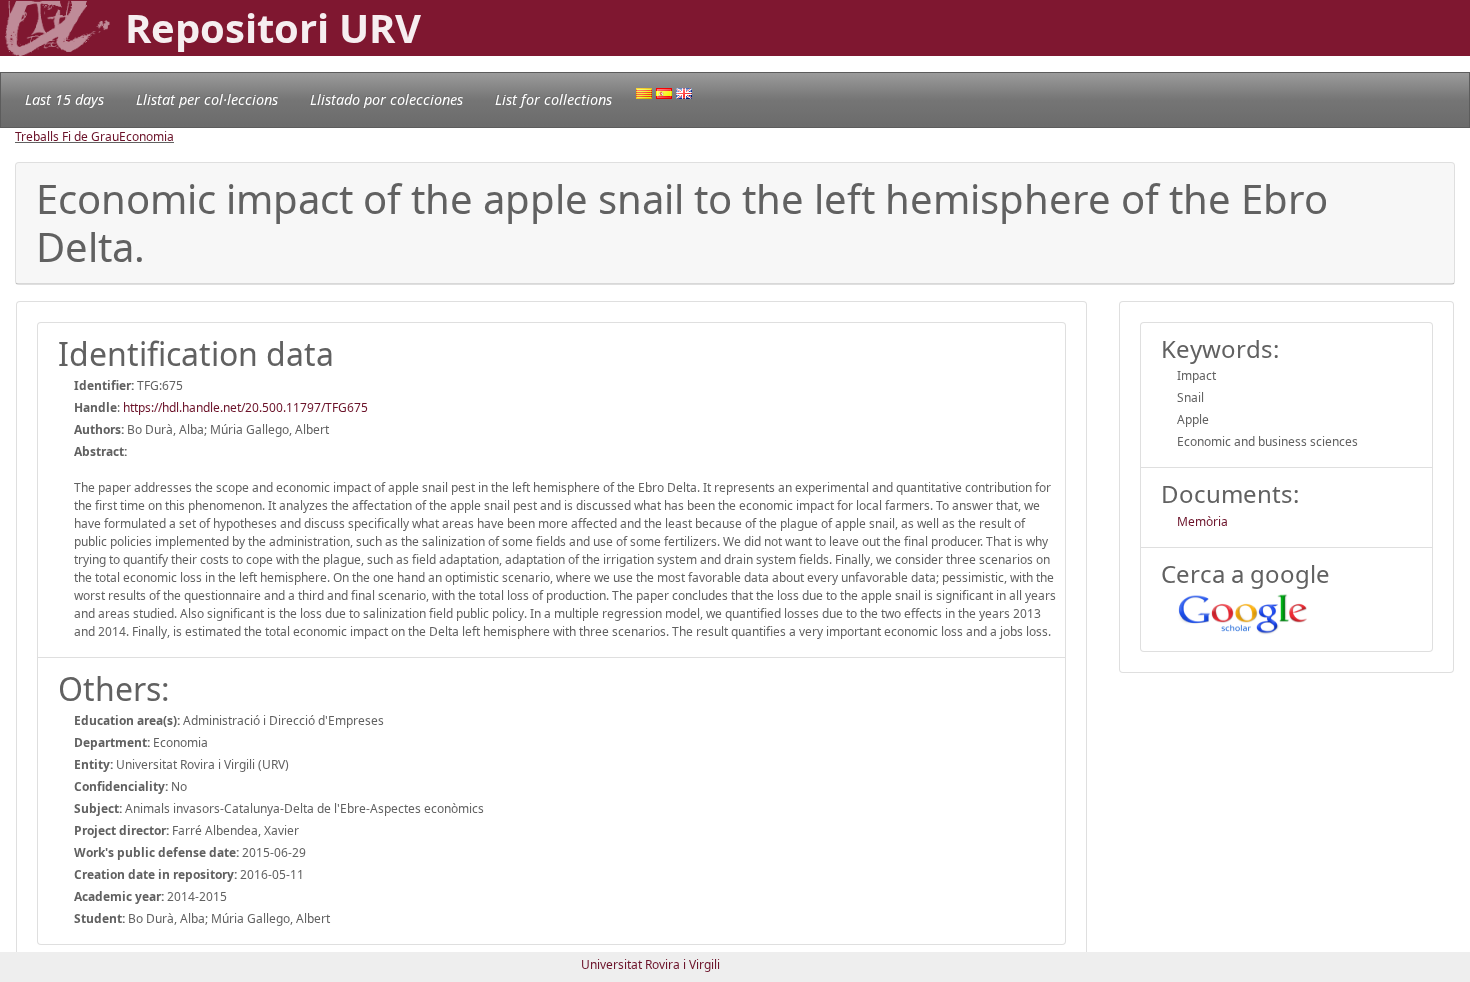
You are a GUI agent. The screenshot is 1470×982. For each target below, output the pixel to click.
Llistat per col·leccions (207, 99)
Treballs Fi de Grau (67, 136)
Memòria (1202, 521)
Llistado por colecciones (386, 99)
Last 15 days (64, 99)
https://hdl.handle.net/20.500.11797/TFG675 (245, 407)
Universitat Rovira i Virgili (650, 964)
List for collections (553, 99)
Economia (146, 136)
